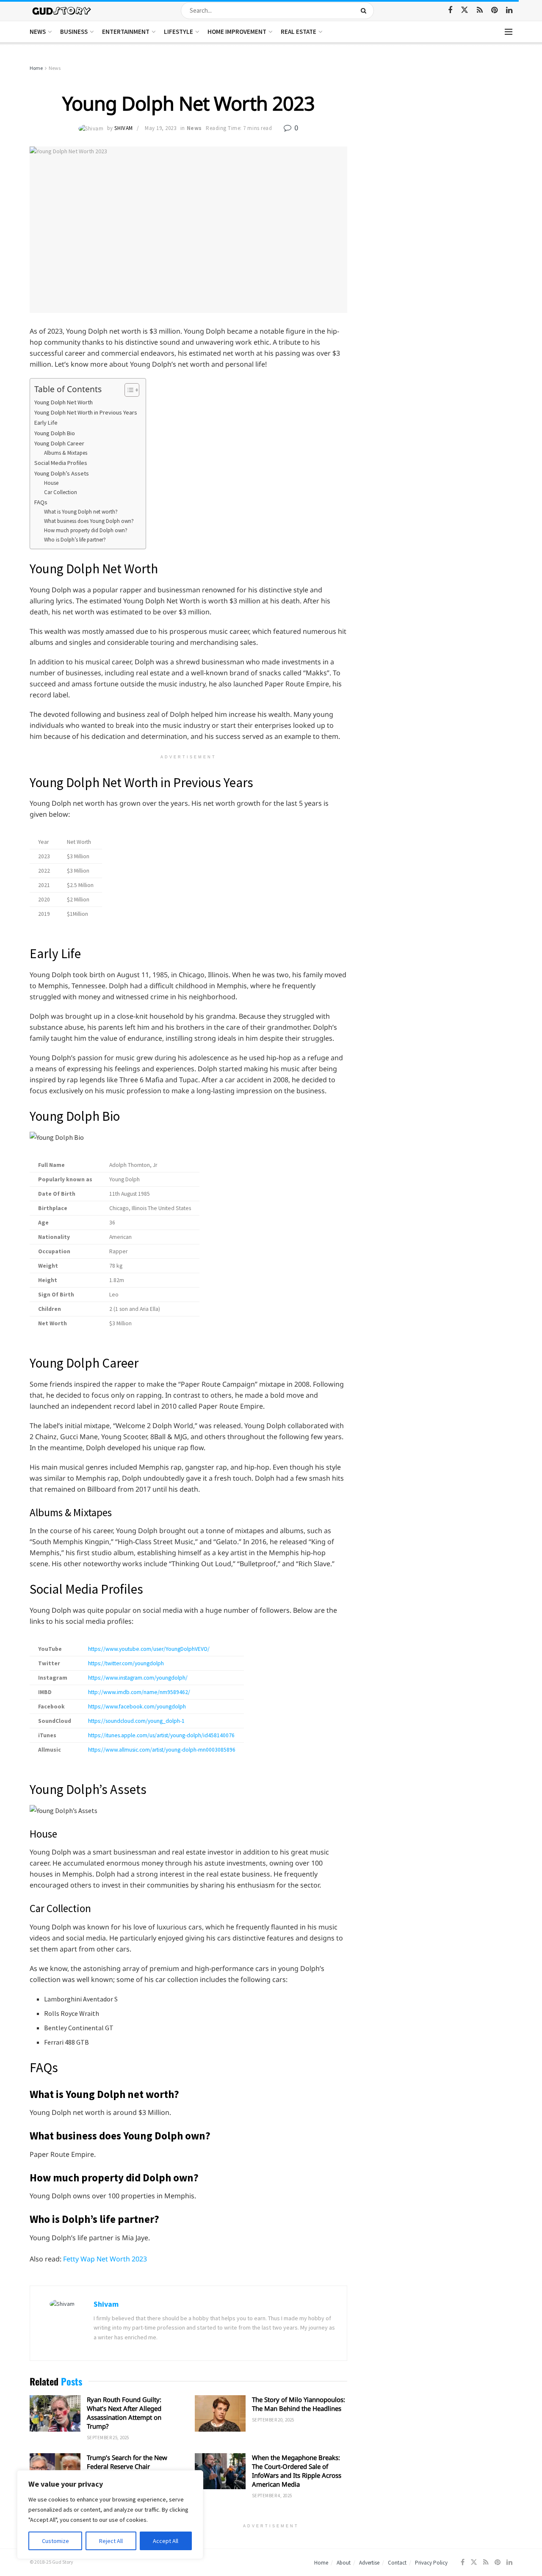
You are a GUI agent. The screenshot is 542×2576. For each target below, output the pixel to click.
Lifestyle (178, 32)
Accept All (166, 2541)
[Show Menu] (509, 32)
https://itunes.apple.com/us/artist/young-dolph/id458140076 (161, 1735)
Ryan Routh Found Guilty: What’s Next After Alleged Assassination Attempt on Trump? (124, 2413)
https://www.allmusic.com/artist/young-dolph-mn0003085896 (162, 1750)
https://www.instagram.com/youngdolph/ (138, 1678)
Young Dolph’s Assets (62, 473)
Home (36, 68)
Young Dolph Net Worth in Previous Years (86, 412)
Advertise (369, 2563)
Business (74, 32)
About (344, 2563)
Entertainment (126, 32)
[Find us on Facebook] (450, 10)
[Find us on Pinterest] (494, 10)
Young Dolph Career (59, 443)
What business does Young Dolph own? (89, 521)
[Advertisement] (439, 127)
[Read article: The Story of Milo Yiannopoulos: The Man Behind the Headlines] (220, 2413)
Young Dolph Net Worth (64, 402)
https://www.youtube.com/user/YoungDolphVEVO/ (149, 1649)
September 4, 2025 (272, 2496)
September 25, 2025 (108, 2438)
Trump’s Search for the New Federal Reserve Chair (127, 2462)
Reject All (111, 2541)
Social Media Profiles (61, 463)
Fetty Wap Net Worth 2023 (105, 2259)
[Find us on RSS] (480, 10)
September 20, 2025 (273, 2420)
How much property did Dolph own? (86, 530)
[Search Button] (365, 11)
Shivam (123, 128)
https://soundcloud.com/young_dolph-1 (136, 1721)
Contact (397, 2563)
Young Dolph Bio (55, 433)
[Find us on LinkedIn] (509, 10)
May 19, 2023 (160, 128)
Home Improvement (237, 32)
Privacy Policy (431, 2563)
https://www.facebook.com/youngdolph (137, 1707)
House (51, 483)
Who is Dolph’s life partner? (75, 540)
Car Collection (61, 492)
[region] (110, 2515)
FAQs (41, 502)
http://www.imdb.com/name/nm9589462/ (139, 1692)
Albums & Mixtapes (66, 453)
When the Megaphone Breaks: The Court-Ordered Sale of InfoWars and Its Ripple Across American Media (297, 2471)
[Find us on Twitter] (465, 10)
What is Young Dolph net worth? (81, 512)
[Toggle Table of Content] (128, 390)
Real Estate (299, 32)
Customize (55, 2541)
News (38, 32)
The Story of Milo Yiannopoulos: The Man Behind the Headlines (299, 2404)
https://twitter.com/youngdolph (126, 1663)
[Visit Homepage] (62, 10)
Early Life (46, 423)
